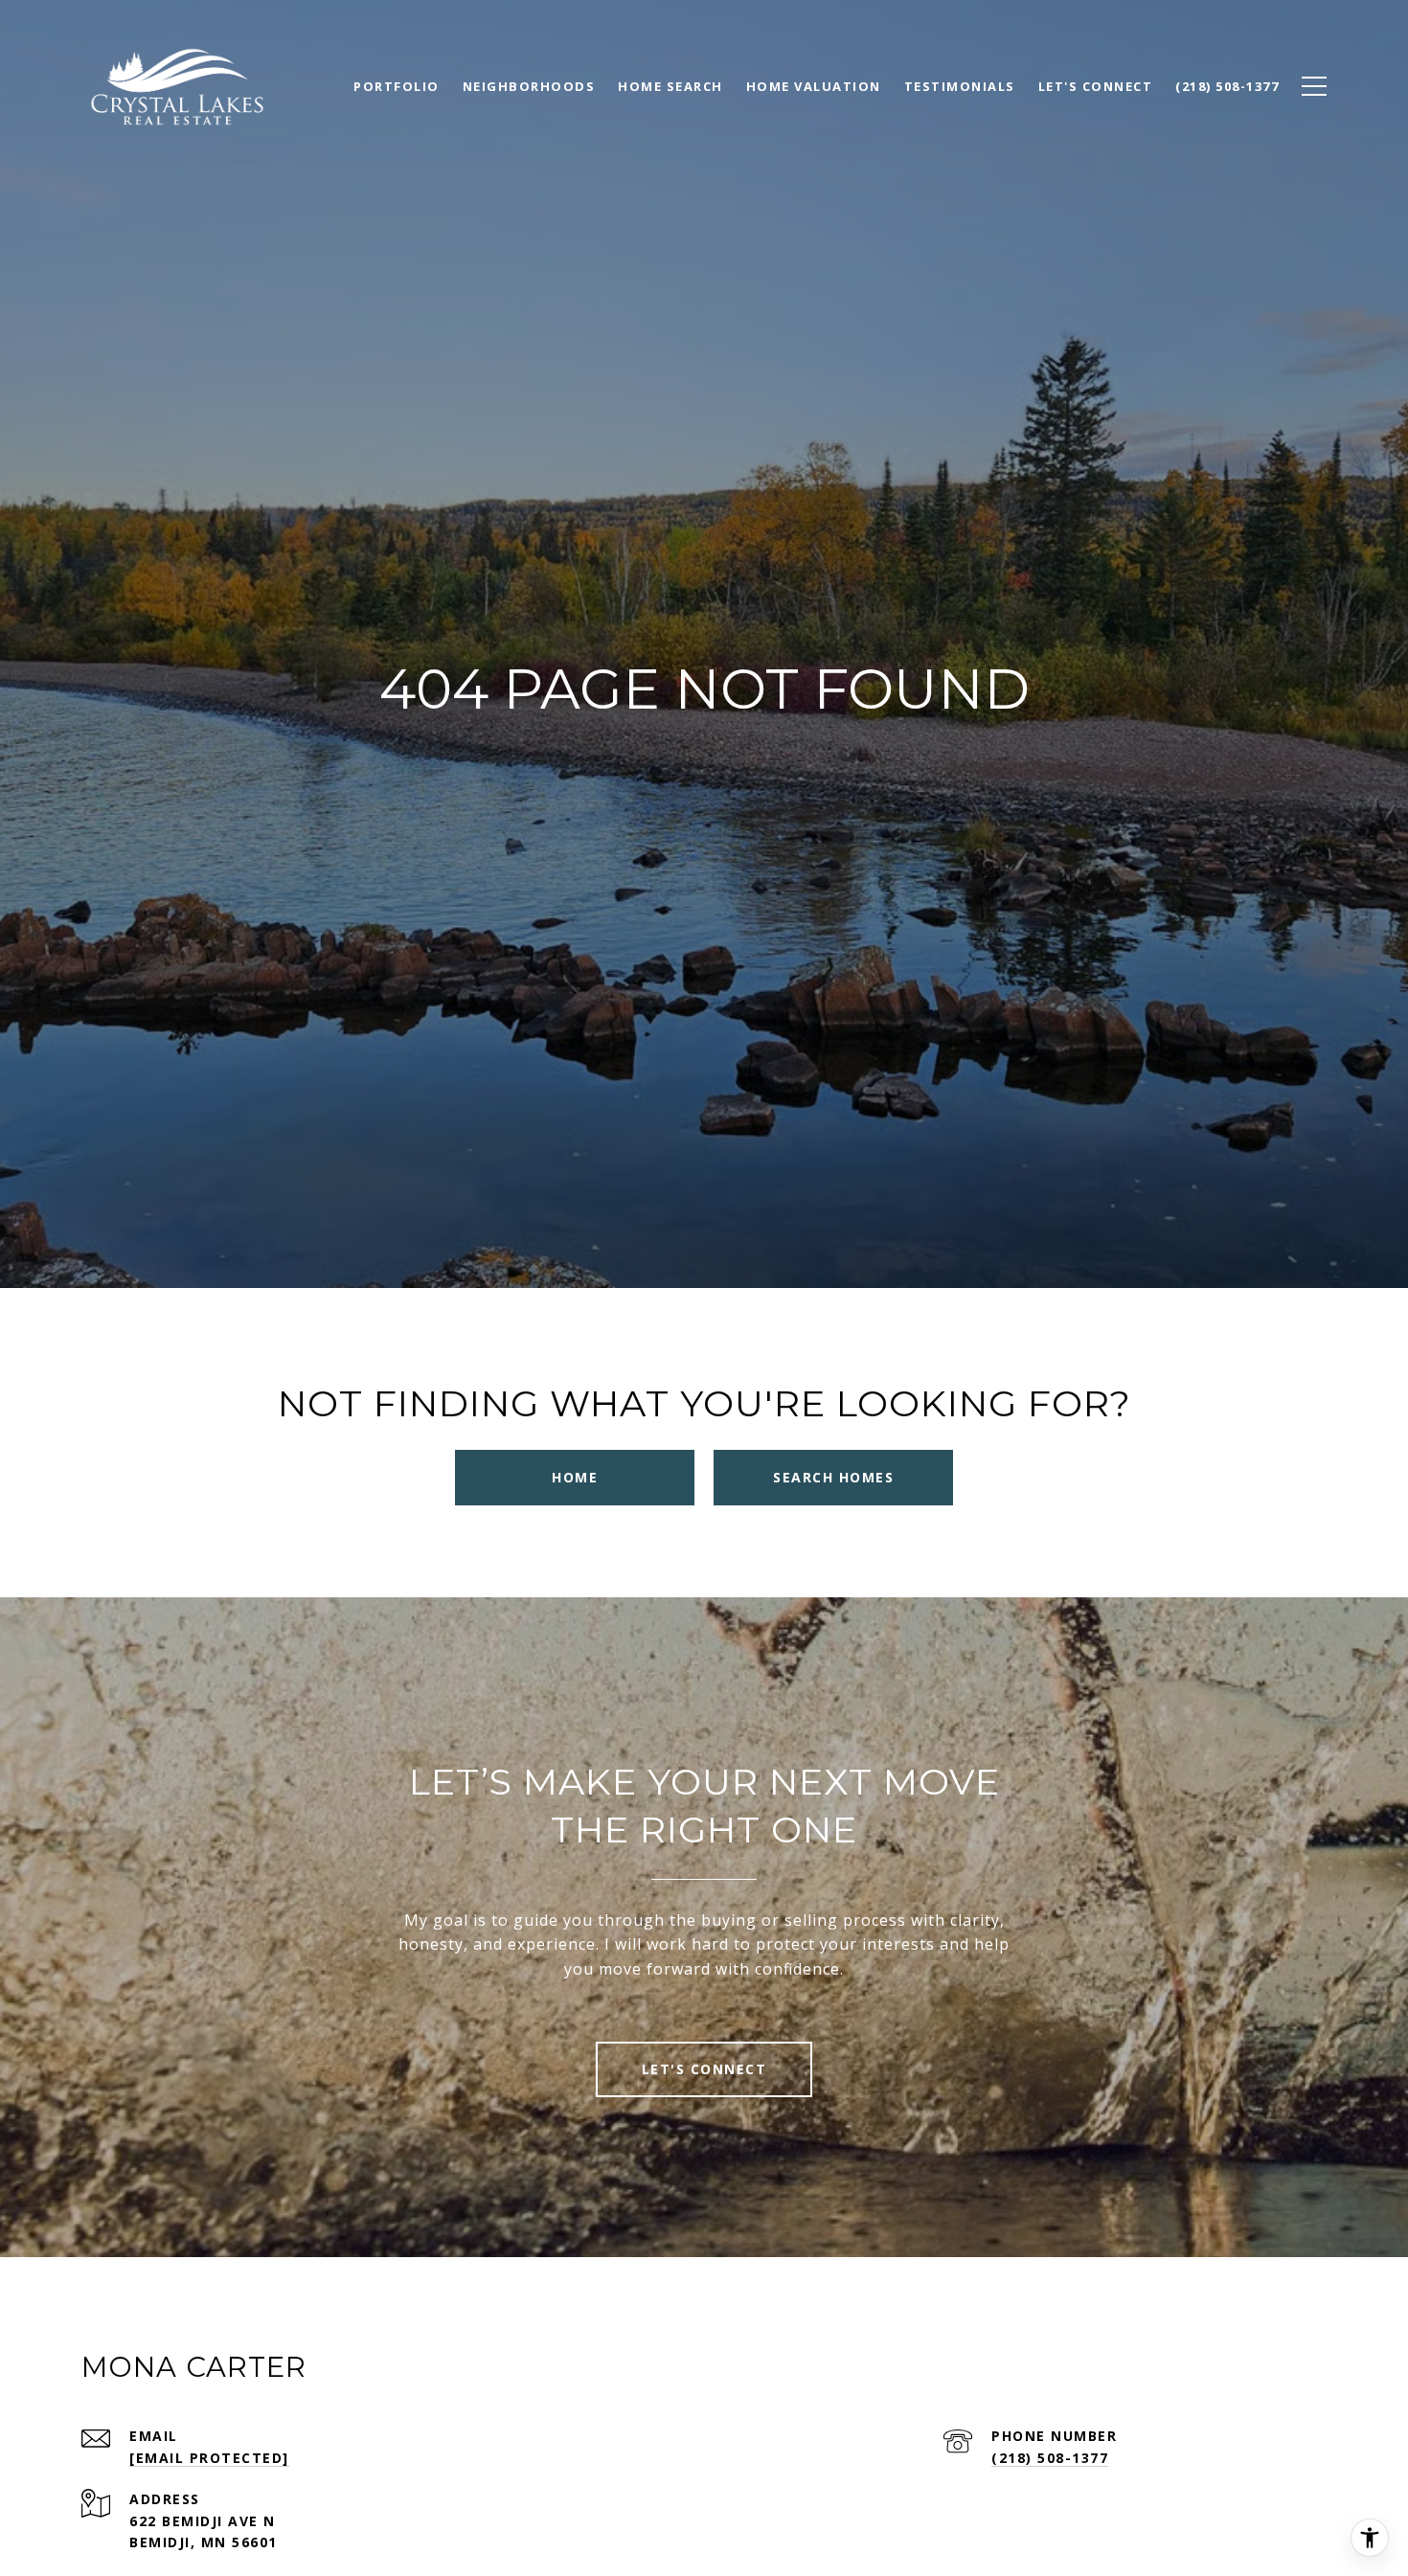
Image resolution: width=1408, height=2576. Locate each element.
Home (575, 1477)
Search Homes (833, 1477)
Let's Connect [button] (704, 2069)
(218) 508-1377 (1050, 2458)
